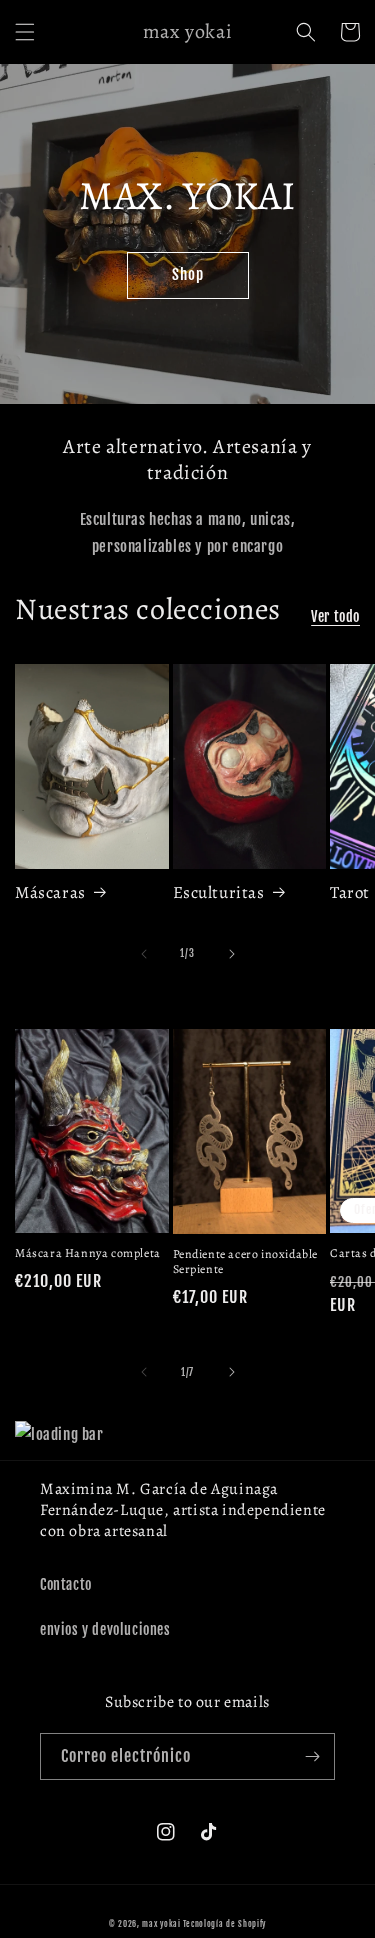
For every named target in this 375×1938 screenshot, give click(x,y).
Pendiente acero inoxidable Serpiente (246, 1262)
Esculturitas (219, 893)
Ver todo (335, 616)
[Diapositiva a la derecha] (232, 954)
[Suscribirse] (312, 1756)
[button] (25, 32)
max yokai (161, 1924)
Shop (188, 274)
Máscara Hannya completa (88, 1253)
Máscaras (50, 893)
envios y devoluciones (105, 1629)
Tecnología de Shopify (224, 1924)
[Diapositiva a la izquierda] (144, 954)
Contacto (66, 1584)
